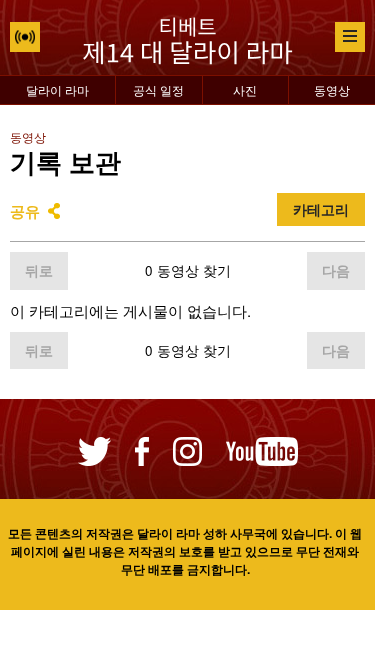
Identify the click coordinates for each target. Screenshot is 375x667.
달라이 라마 (57, 89)
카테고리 (321, 209)
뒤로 (39, 270)
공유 (25, 211)
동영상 (332, 89)
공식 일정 (158, 89)
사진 (245, 89)
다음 (336, 270)
